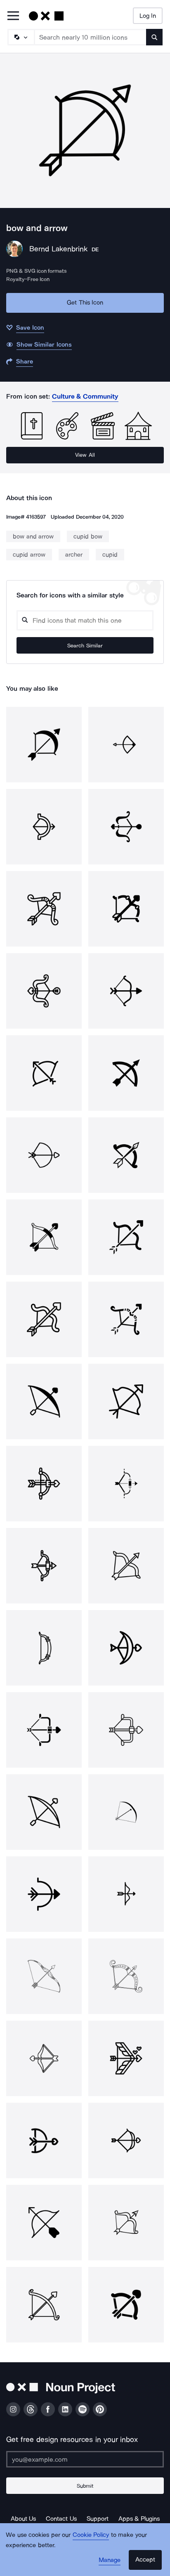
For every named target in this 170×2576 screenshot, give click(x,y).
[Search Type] (21, 37)
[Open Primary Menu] (13, 16)
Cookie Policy (91, 2535)
